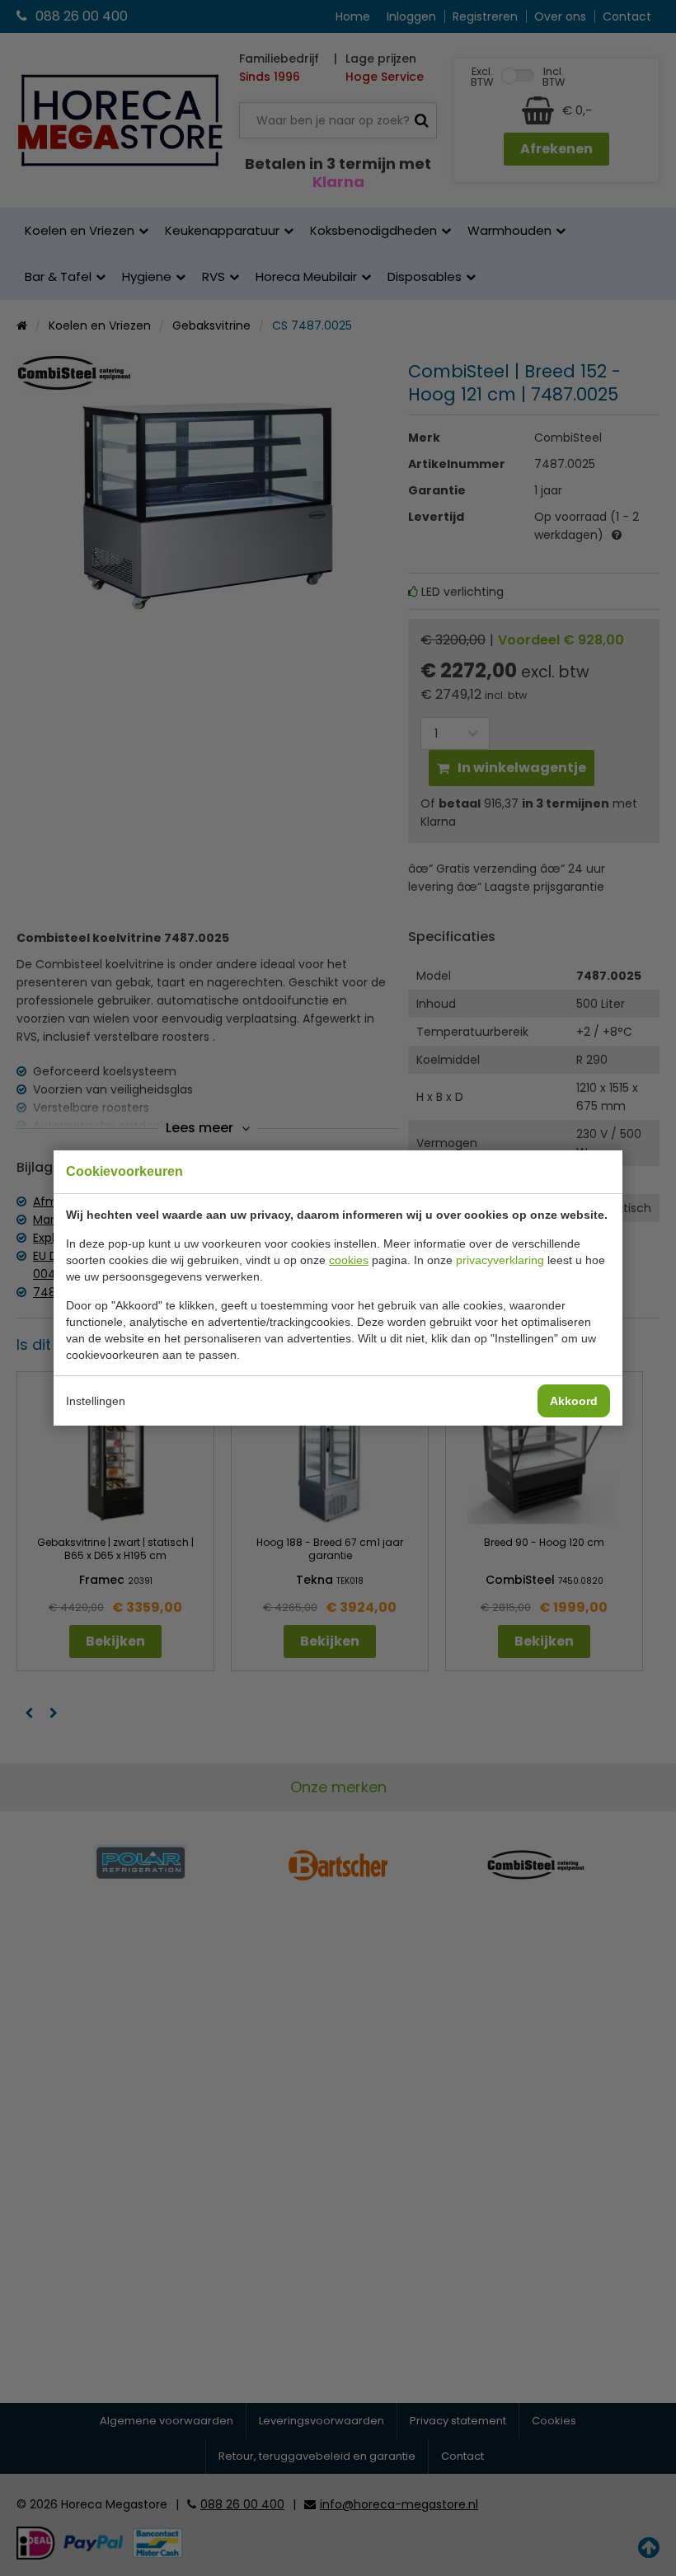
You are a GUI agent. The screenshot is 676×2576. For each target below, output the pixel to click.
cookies (349, 1260)
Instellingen (96, 1401)
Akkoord (574, 1401)
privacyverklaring (500, 1260)
